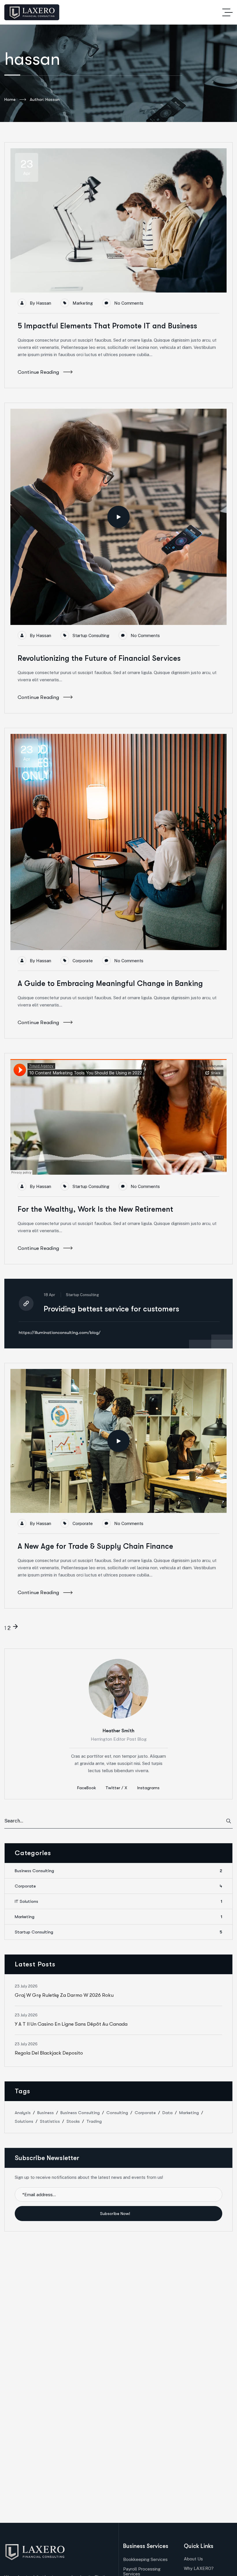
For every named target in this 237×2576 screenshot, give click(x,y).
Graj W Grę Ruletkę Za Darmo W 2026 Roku (64, 1995)
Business (46, 2113)
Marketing (83, 303)
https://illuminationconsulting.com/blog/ (60, 1333)
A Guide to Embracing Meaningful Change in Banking (110, 983)
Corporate (83, 961)
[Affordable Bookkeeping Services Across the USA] (32, 12)
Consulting (117, 2113)
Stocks (73, 2121)
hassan (44, 303)
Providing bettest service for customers (111, 1309)
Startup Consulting (91, 635)
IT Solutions (118, 1901)
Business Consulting (118, 1871)
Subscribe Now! (116, 2214)
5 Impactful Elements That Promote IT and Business (107, 326)
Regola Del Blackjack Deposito (49, 2053)
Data (167, 2113)
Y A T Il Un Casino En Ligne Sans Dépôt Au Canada (71, 2024)
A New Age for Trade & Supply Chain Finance (95, 1546)
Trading (94, 2121)
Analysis (23, 2113)
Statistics (50, 2121)
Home (10, 99)
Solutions (24, 2121)
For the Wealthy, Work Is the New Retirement (95, 1209)
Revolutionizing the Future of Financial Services (99, 658)
